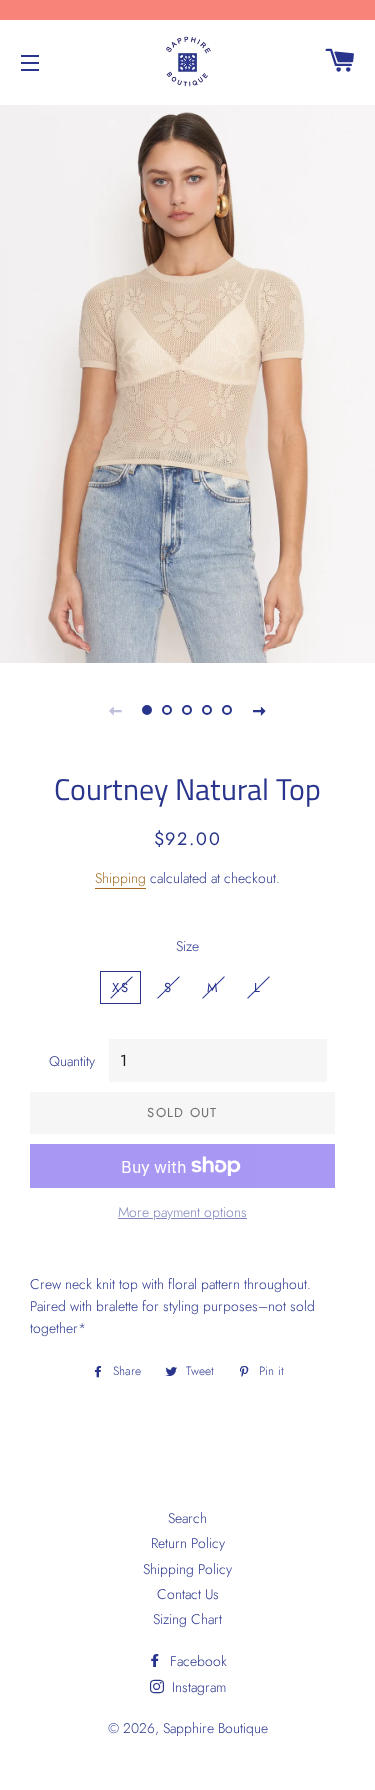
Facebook (196, 1661)
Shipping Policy (187, 1569)
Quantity (72, 1061)
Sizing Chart (187, 1619)
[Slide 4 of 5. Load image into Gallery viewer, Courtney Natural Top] (208, 710)
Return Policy (188, 1543)
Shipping (120, 878)
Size (187, 946)
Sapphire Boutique (215, 1728)
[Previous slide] (116, 710)
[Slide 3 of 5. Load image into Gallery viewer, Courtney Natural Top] (188, 710)
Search (187, 1518)
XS (120, 987)
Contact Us (188, 1594)
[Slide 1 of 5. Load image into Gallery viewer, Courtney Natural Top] (148, 710)
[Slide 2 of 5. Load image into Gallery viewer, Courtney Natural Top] (168, 710)
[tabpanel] (187, 381)
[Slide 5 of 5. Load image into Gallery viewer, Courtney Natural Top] (228, 710)
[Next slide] (260, 710)
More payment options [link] (182, 1212)
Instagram (197, 1687)
